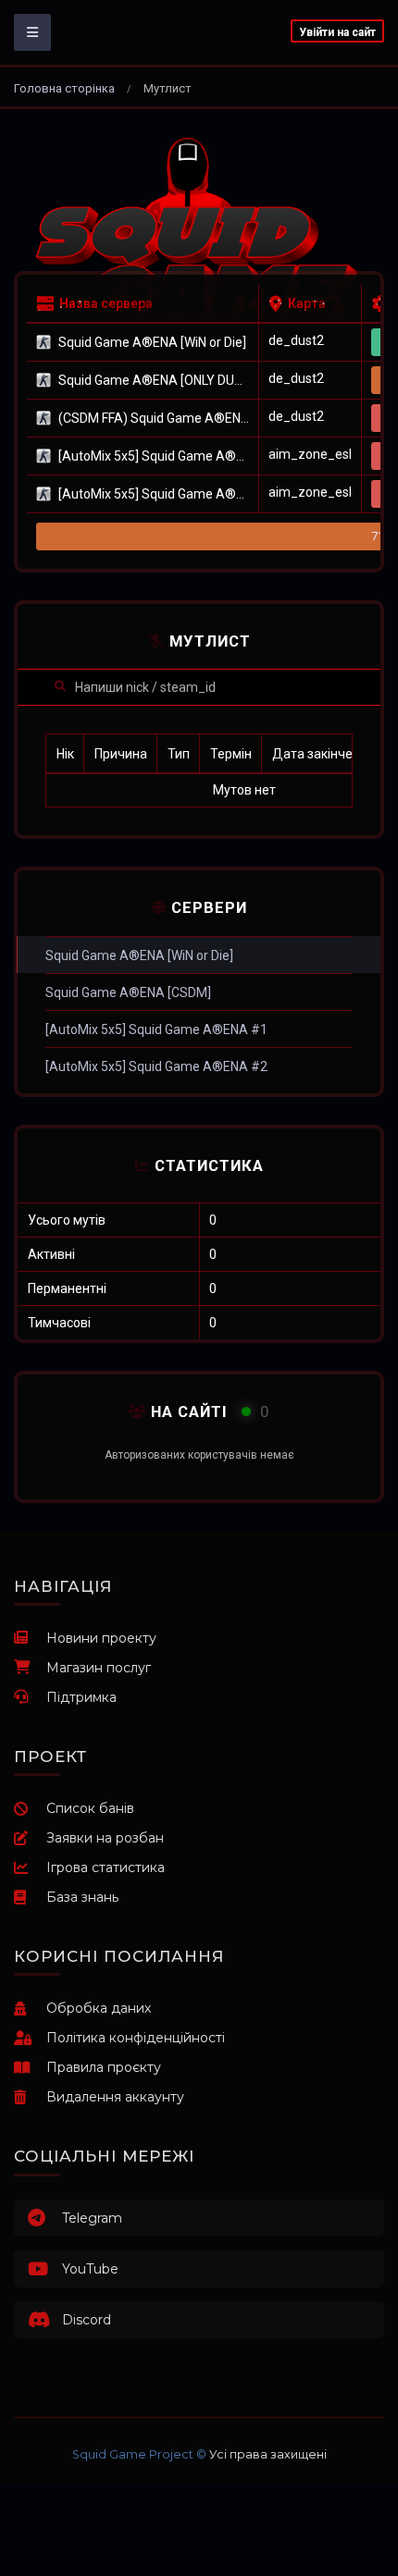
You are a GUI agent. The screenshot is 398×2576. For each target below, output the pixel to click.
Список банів (90, 1808)
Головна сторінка (64, 88)
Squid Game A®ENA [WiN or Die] (139, 955)
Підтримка (81, 1697)
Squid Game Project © (139, 2454)
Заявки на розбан (105, 1838)
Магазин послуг (99, 1668)
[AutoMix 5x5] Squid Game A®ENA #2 (156, 1066)
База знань (82, 1897)
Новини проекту (101, 1638)
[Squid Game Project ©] (199, 233)
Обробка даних (99, 2008)
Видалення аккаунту (115, 2097)
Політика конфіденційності (136, 2038)
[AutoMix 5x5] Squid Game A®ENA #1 (156, 1029)
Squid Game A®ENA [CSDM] (128, 992)
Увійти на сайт (337, 32)
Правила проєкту (104, 2067)
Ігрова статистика (106, 1867)
